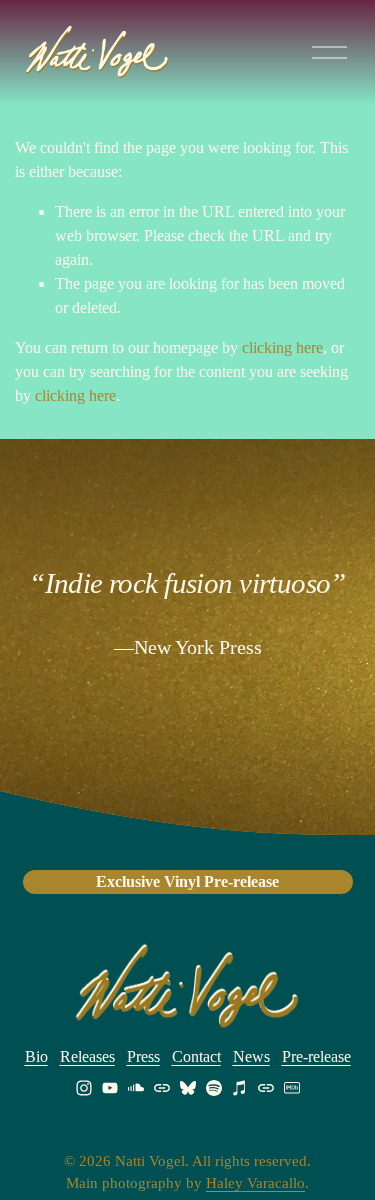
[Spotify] (214, 1088)
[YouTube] (110, 1088)
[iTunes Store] (240, 1088)
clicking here (282, 347)
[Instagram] (84, 1088)
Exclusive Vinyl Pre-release (187, 881)
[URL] (162, 1088)
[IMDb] (292, 1088)
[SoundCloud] (136, 1088)
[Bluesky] (188, 1088)
